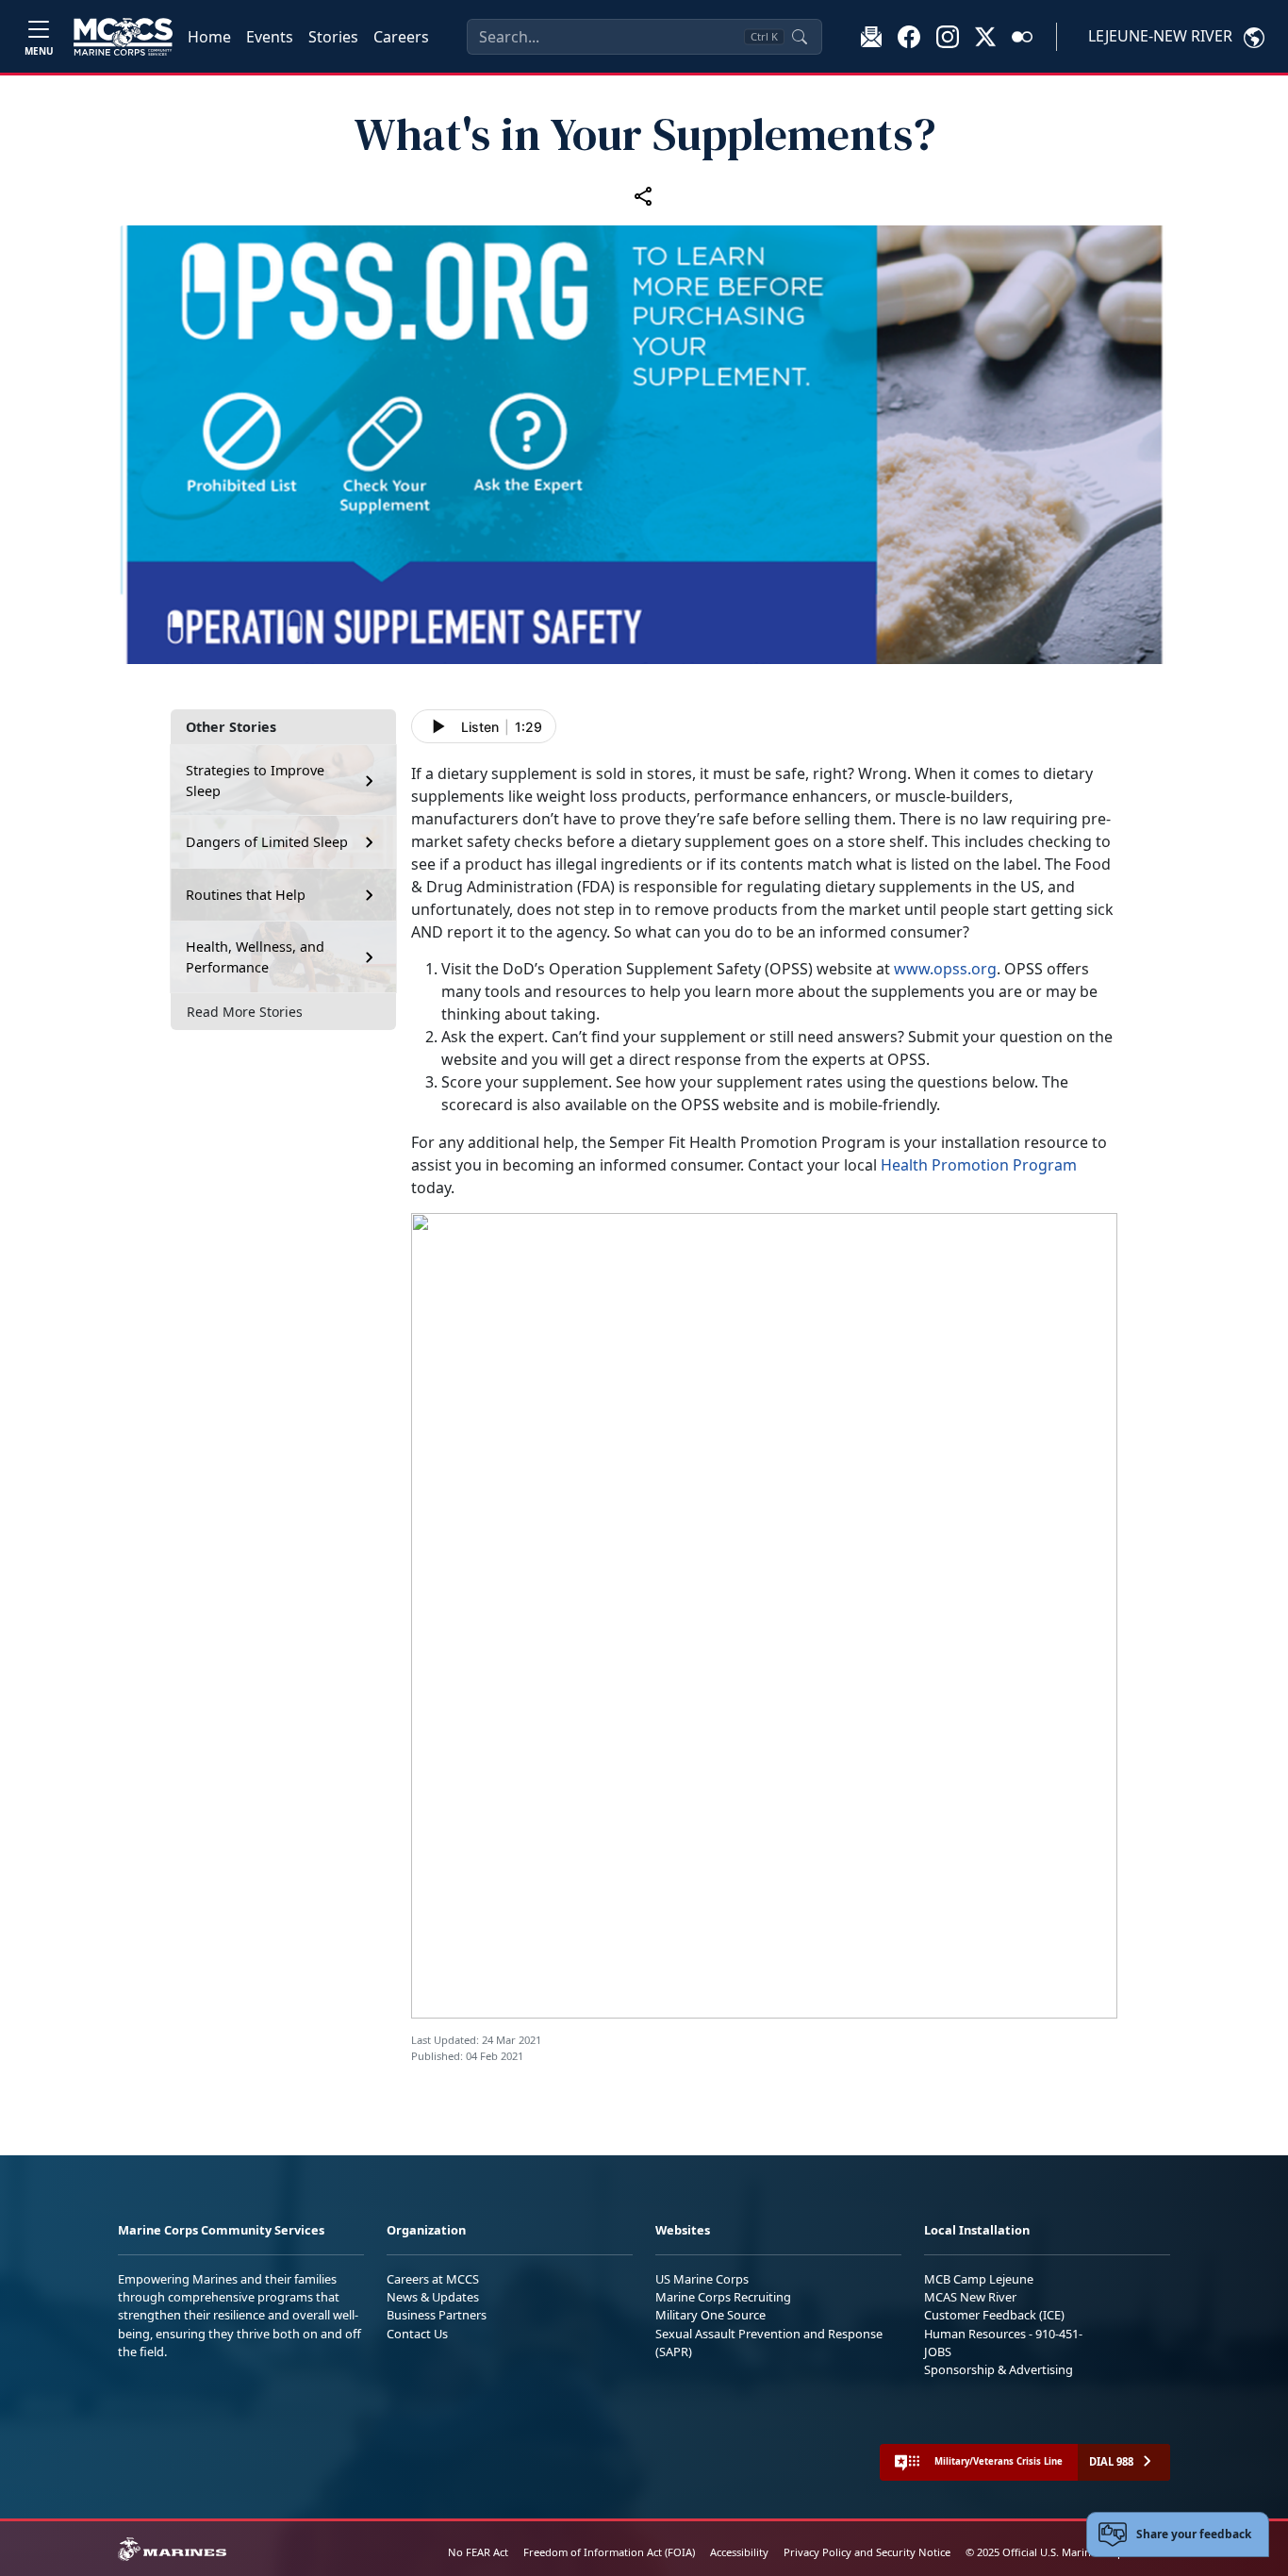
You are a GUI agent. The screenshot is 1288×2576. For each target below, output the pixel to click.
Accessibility (739, 2552)
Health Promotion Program (979, 1165)
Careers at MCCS (433, 2279)
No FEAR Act (478, 2552)
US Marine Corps (702, 2279)
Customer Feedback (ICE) (994, 2315)
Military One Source (710, 2315)
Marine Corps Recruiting (723, 2297)
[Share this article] (644, 196)
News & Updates (433, 2297)
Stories (333, 37)
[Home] (123, 37)
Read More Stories (245, 1012)
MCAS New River (970, 2297)
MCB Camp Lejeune (979, 2279)
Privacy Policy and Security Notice (867, 2552)
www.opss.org (945, 969)
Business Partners (437, 2315)
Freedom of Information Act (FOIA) (609, 2552)
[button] (909, 36)
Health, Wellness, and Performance (255, 957)
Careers (401, 37)
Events (270, 37)
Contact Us (417, 2334)
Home (209, 37)
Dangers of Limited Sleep (267, 842)
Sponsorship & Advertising (999, 2369)
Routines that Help (246, 895)
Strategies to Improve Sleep (255, 781)
